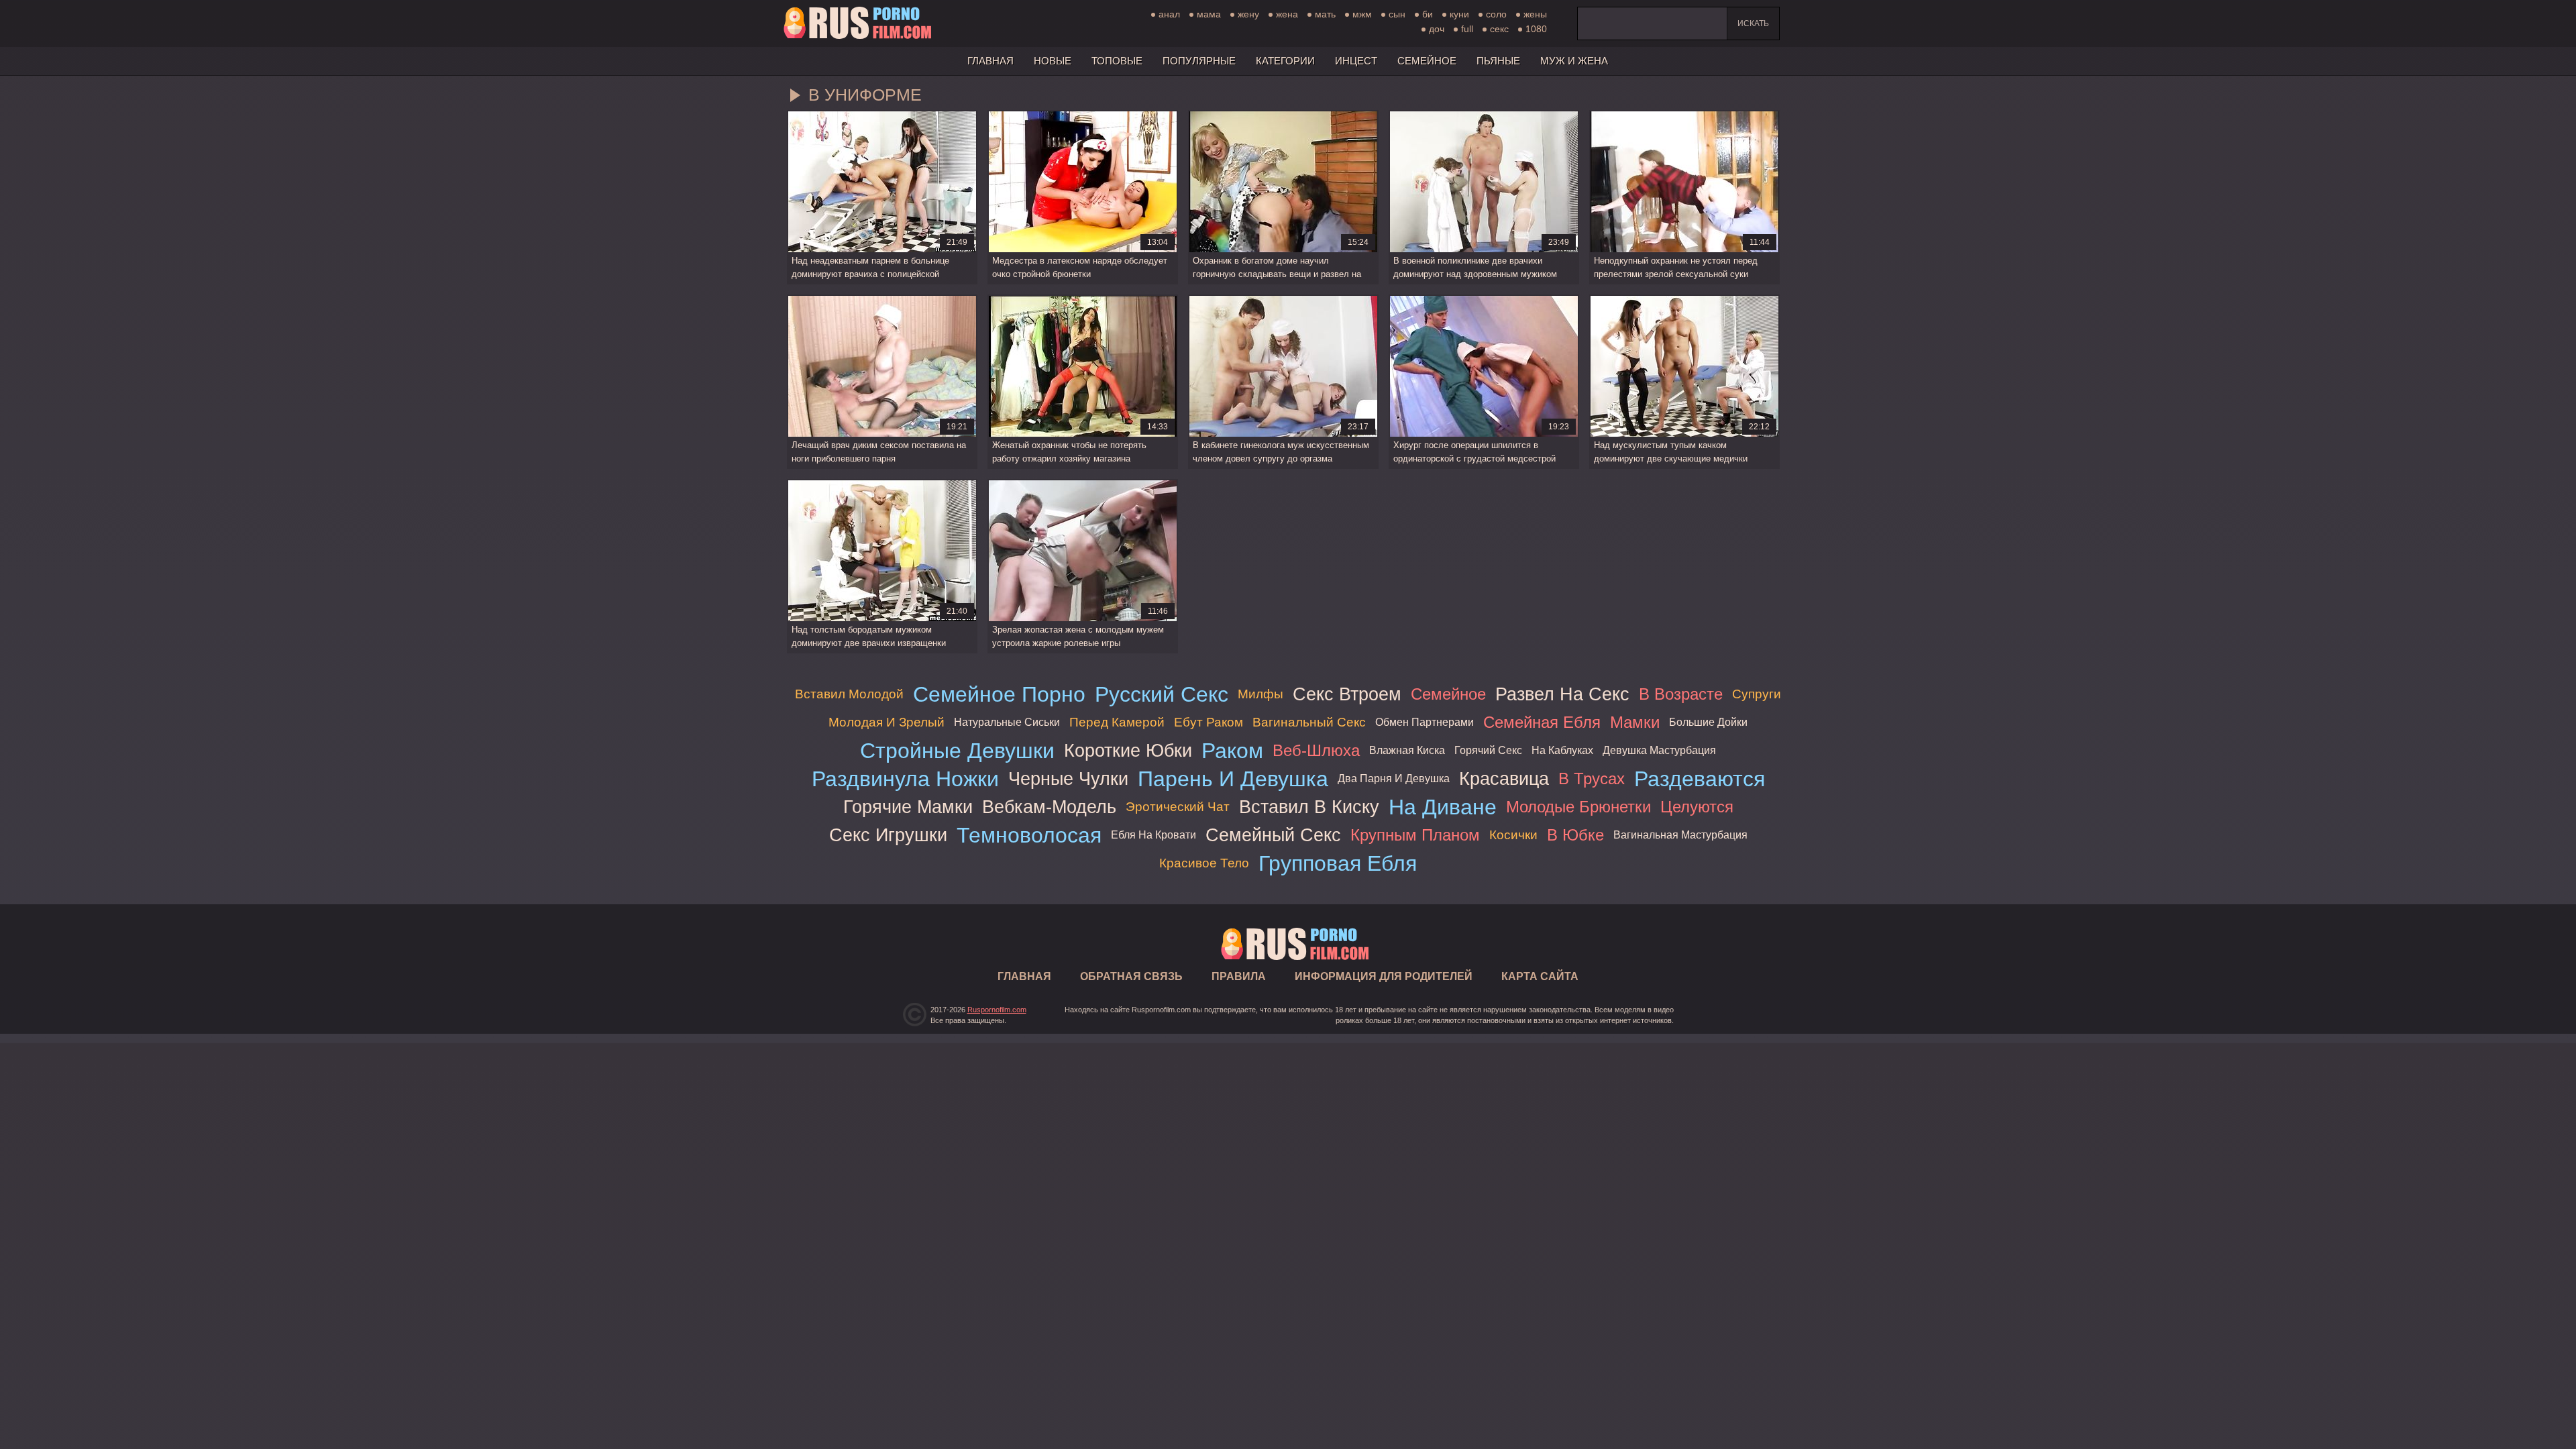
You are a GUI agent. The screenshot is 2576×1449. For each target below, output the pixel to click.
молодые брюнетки (1578, 807)
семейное (1448, 694)
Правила (1239, 976)
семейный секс (1273, 835)
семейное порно (999, 694)
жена (1287, 14)
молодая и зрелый (887, 722)
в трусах (1592, 779)
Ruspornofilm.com (997, 1010)
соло (1496, 14)
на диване (1443, 807)
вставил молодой (849, 694)
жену (1248, 14)
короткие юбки (1128, 750)
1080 (1536, 29)
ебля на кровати (1153, 835)
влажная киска (1407, 750)
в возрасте (1681, 694)
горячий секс (1488, 750)
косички (1513, 835)
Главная (857, 23)
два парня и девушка (1394, 779)
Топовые (1117, 61)
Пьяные (1498, 61)
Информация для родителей (1384, 976)
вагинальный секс (1309, 722)
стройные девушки (957, 751)
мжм (1362, 14)
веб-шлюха (1316, 750)
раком (1232, 751)
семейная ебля (1542, 722)
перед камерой (1117, 722)
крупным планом (1415, 835)
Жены (1535, 14)
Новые (1053, 61)
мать (1325, 14)
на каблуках (1562, 750)
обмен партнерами (1425, 722)
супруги (1757, 694)
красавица (1504, 779)
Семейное (1427, 61)
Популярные (1199, 61)
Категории (1285, 61)
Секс (1499, 29)
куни (1459, 14)
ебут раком (1209, 722)
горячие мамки (908, 807)
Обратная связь (1131, 976)
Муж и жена (1574, 61)
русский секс (1162, 694)
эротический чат (1178, 807)
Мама (1209, 14)
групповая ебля (1338, 863)
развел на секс (1562, 694)
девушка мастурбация (1659, 750)
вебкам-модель (1049, 807)
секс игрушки (888, 835)
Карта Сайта (1540, 976)
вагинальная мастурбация (1680, 835)
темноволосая (1029, 835)
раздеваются (1700, 779)
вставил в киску (1309, 807)
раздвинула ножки (905, 779)
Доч (1437, 29)
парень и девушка (1233, 779)
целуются (1697, 807)
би (1428, 14)
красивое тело (1204, 863)
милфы (1260, 694)
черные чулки (1068, 779)
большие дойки (1708, 722)
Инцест (1356, 61)
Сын (1397, 14)
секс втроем (1347, 694)
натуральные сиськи (1007, 722)
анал (1169, 14)
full (1467, 29)
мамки (1635, 722)
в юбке (1575, 835)
